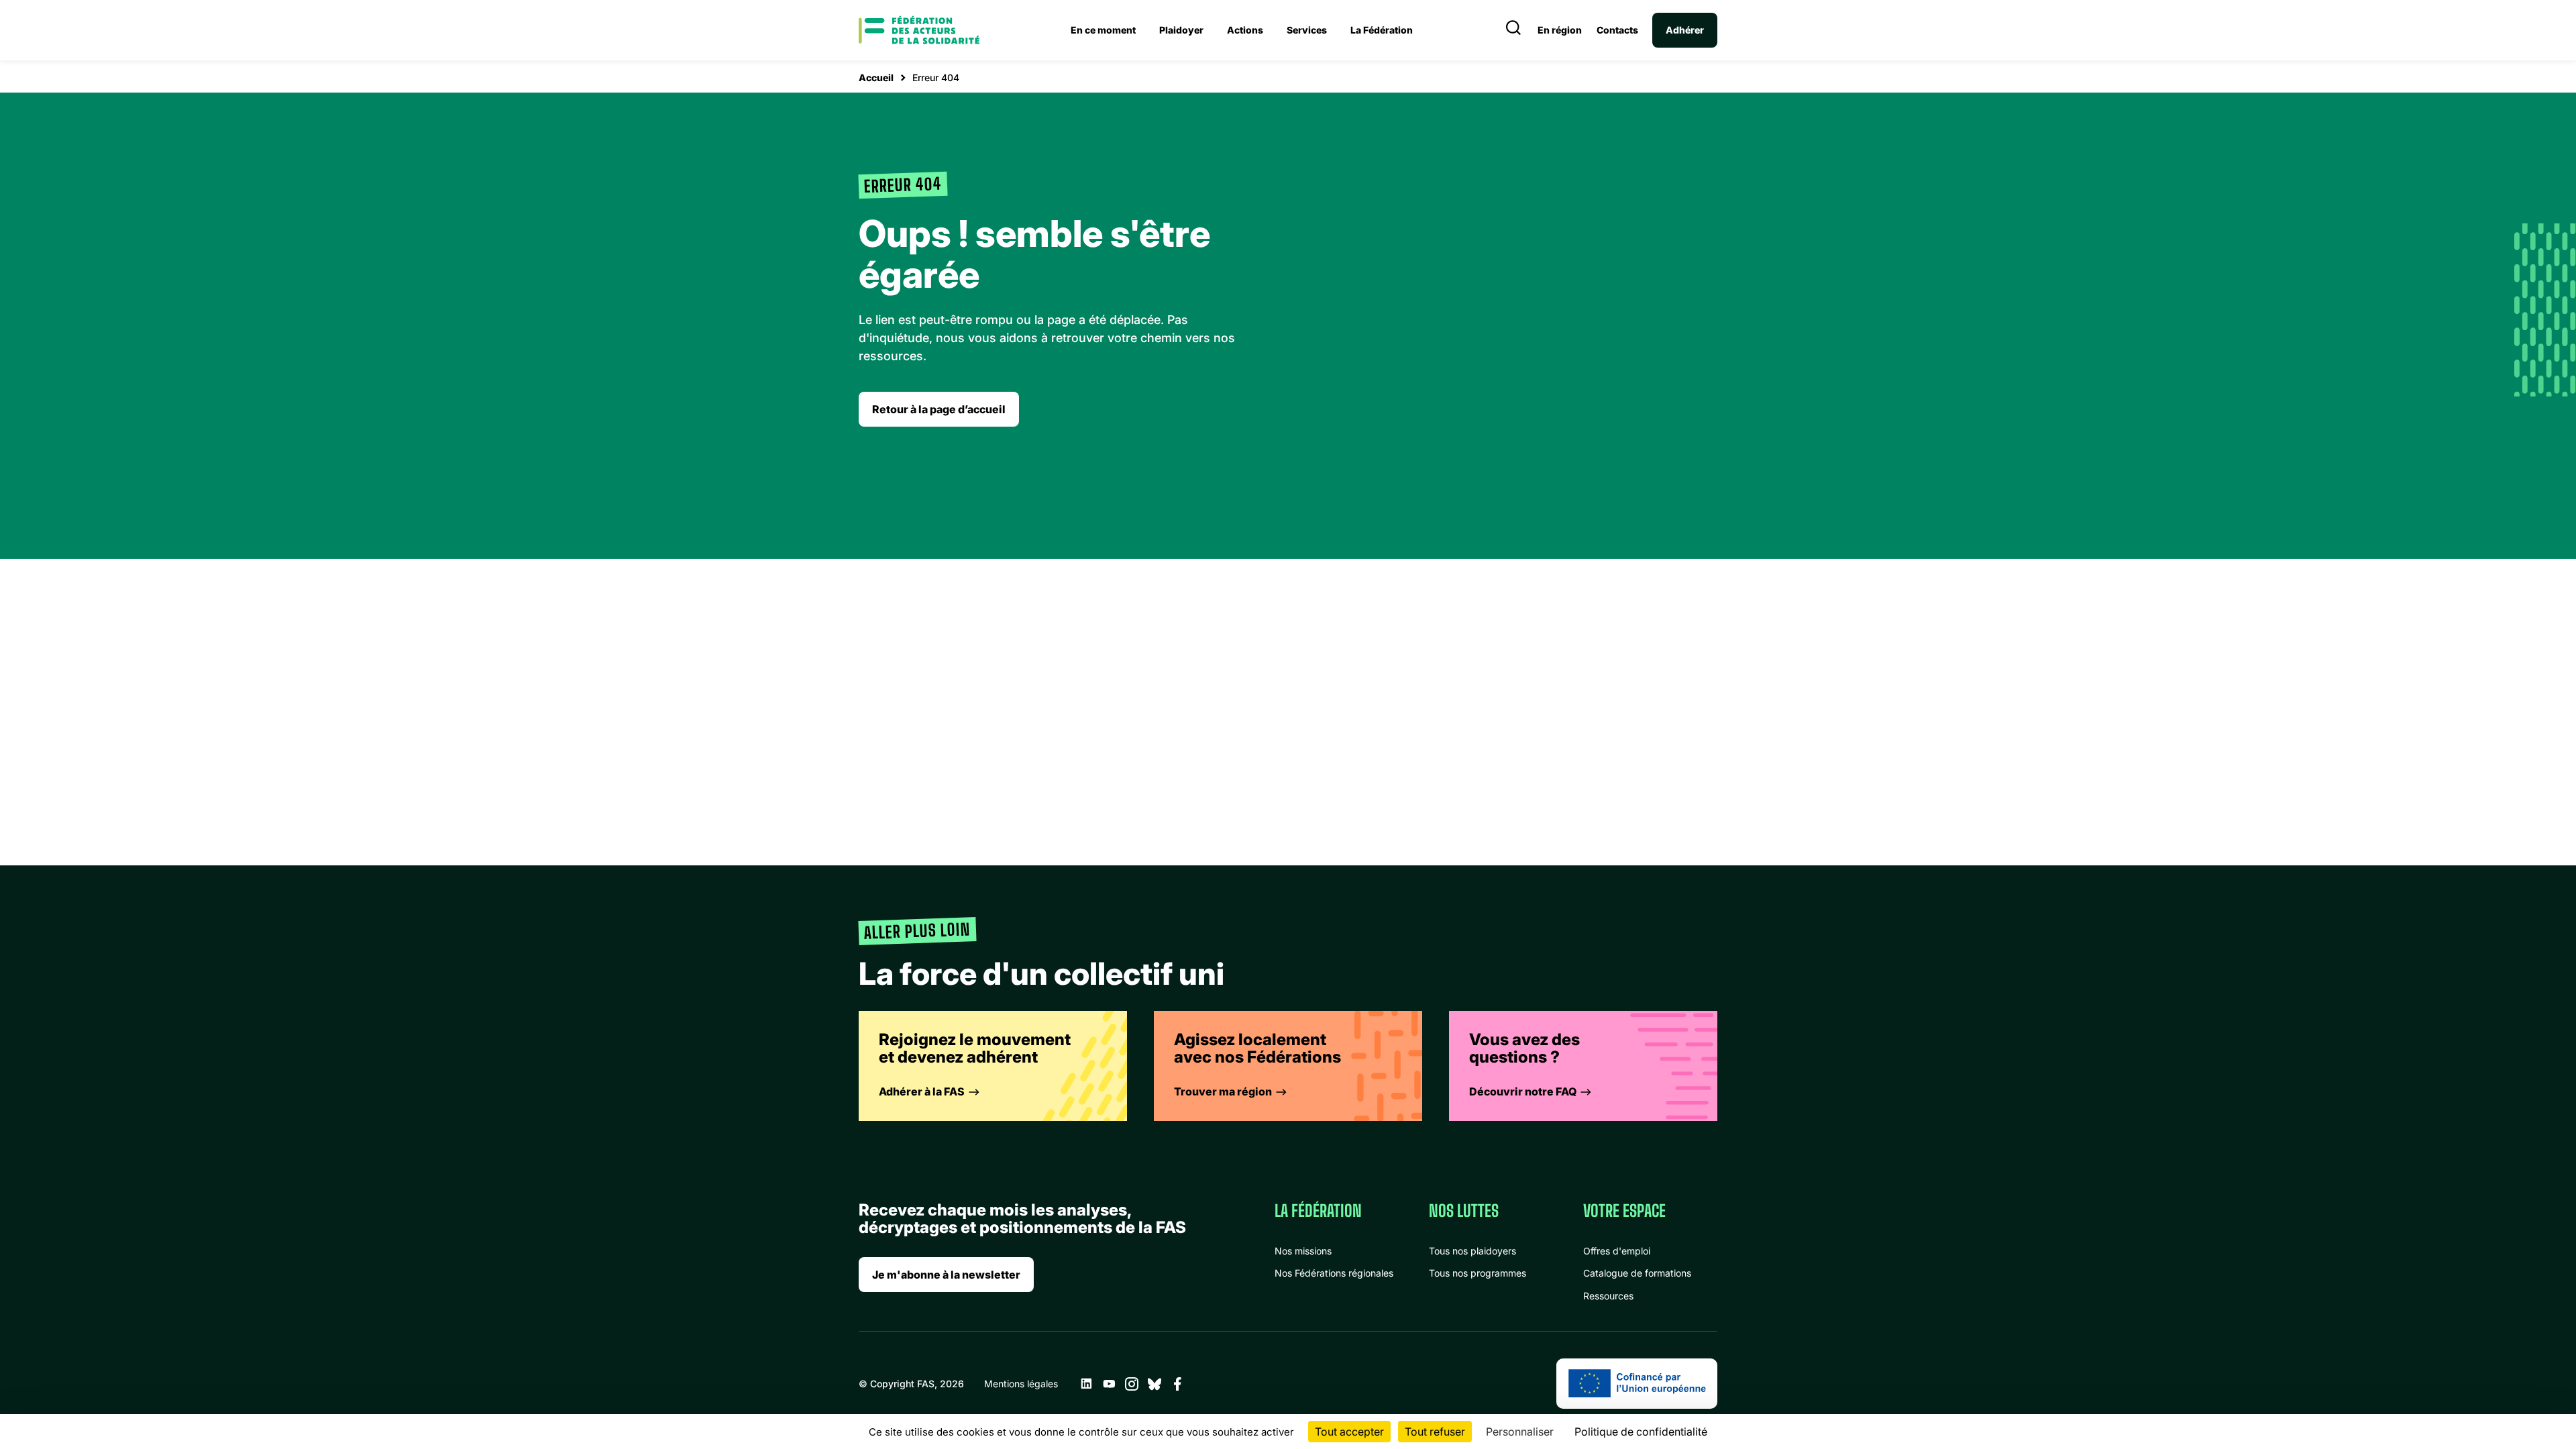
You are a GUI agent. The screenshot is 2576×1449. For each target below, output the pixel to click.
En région (1560, 30)
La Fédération (1382, 30)
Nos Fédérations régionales (1334, 1273)
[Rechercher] (1513, 30)
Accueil (876, 77)
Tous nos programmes (1478, 1273)
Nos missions (1303, 1251)
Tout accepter (1349, 1432)
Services (1307, 30)
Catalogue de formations (1637, 1273)
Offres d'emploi (1617, 1251)
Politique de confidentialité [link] (1641, 1432)
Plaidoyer (1181, 30)
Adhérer (1685, 30)
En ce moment (1103, 30)
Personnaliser (1520, 1432)
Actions (1245, 30)
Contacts (1617, 30)
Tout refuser (1435, 1432)
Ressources (1608, 1296)
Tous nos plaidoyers (1472, 1251)
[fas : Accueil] (919, 30)
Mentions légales (1021, 1384)
